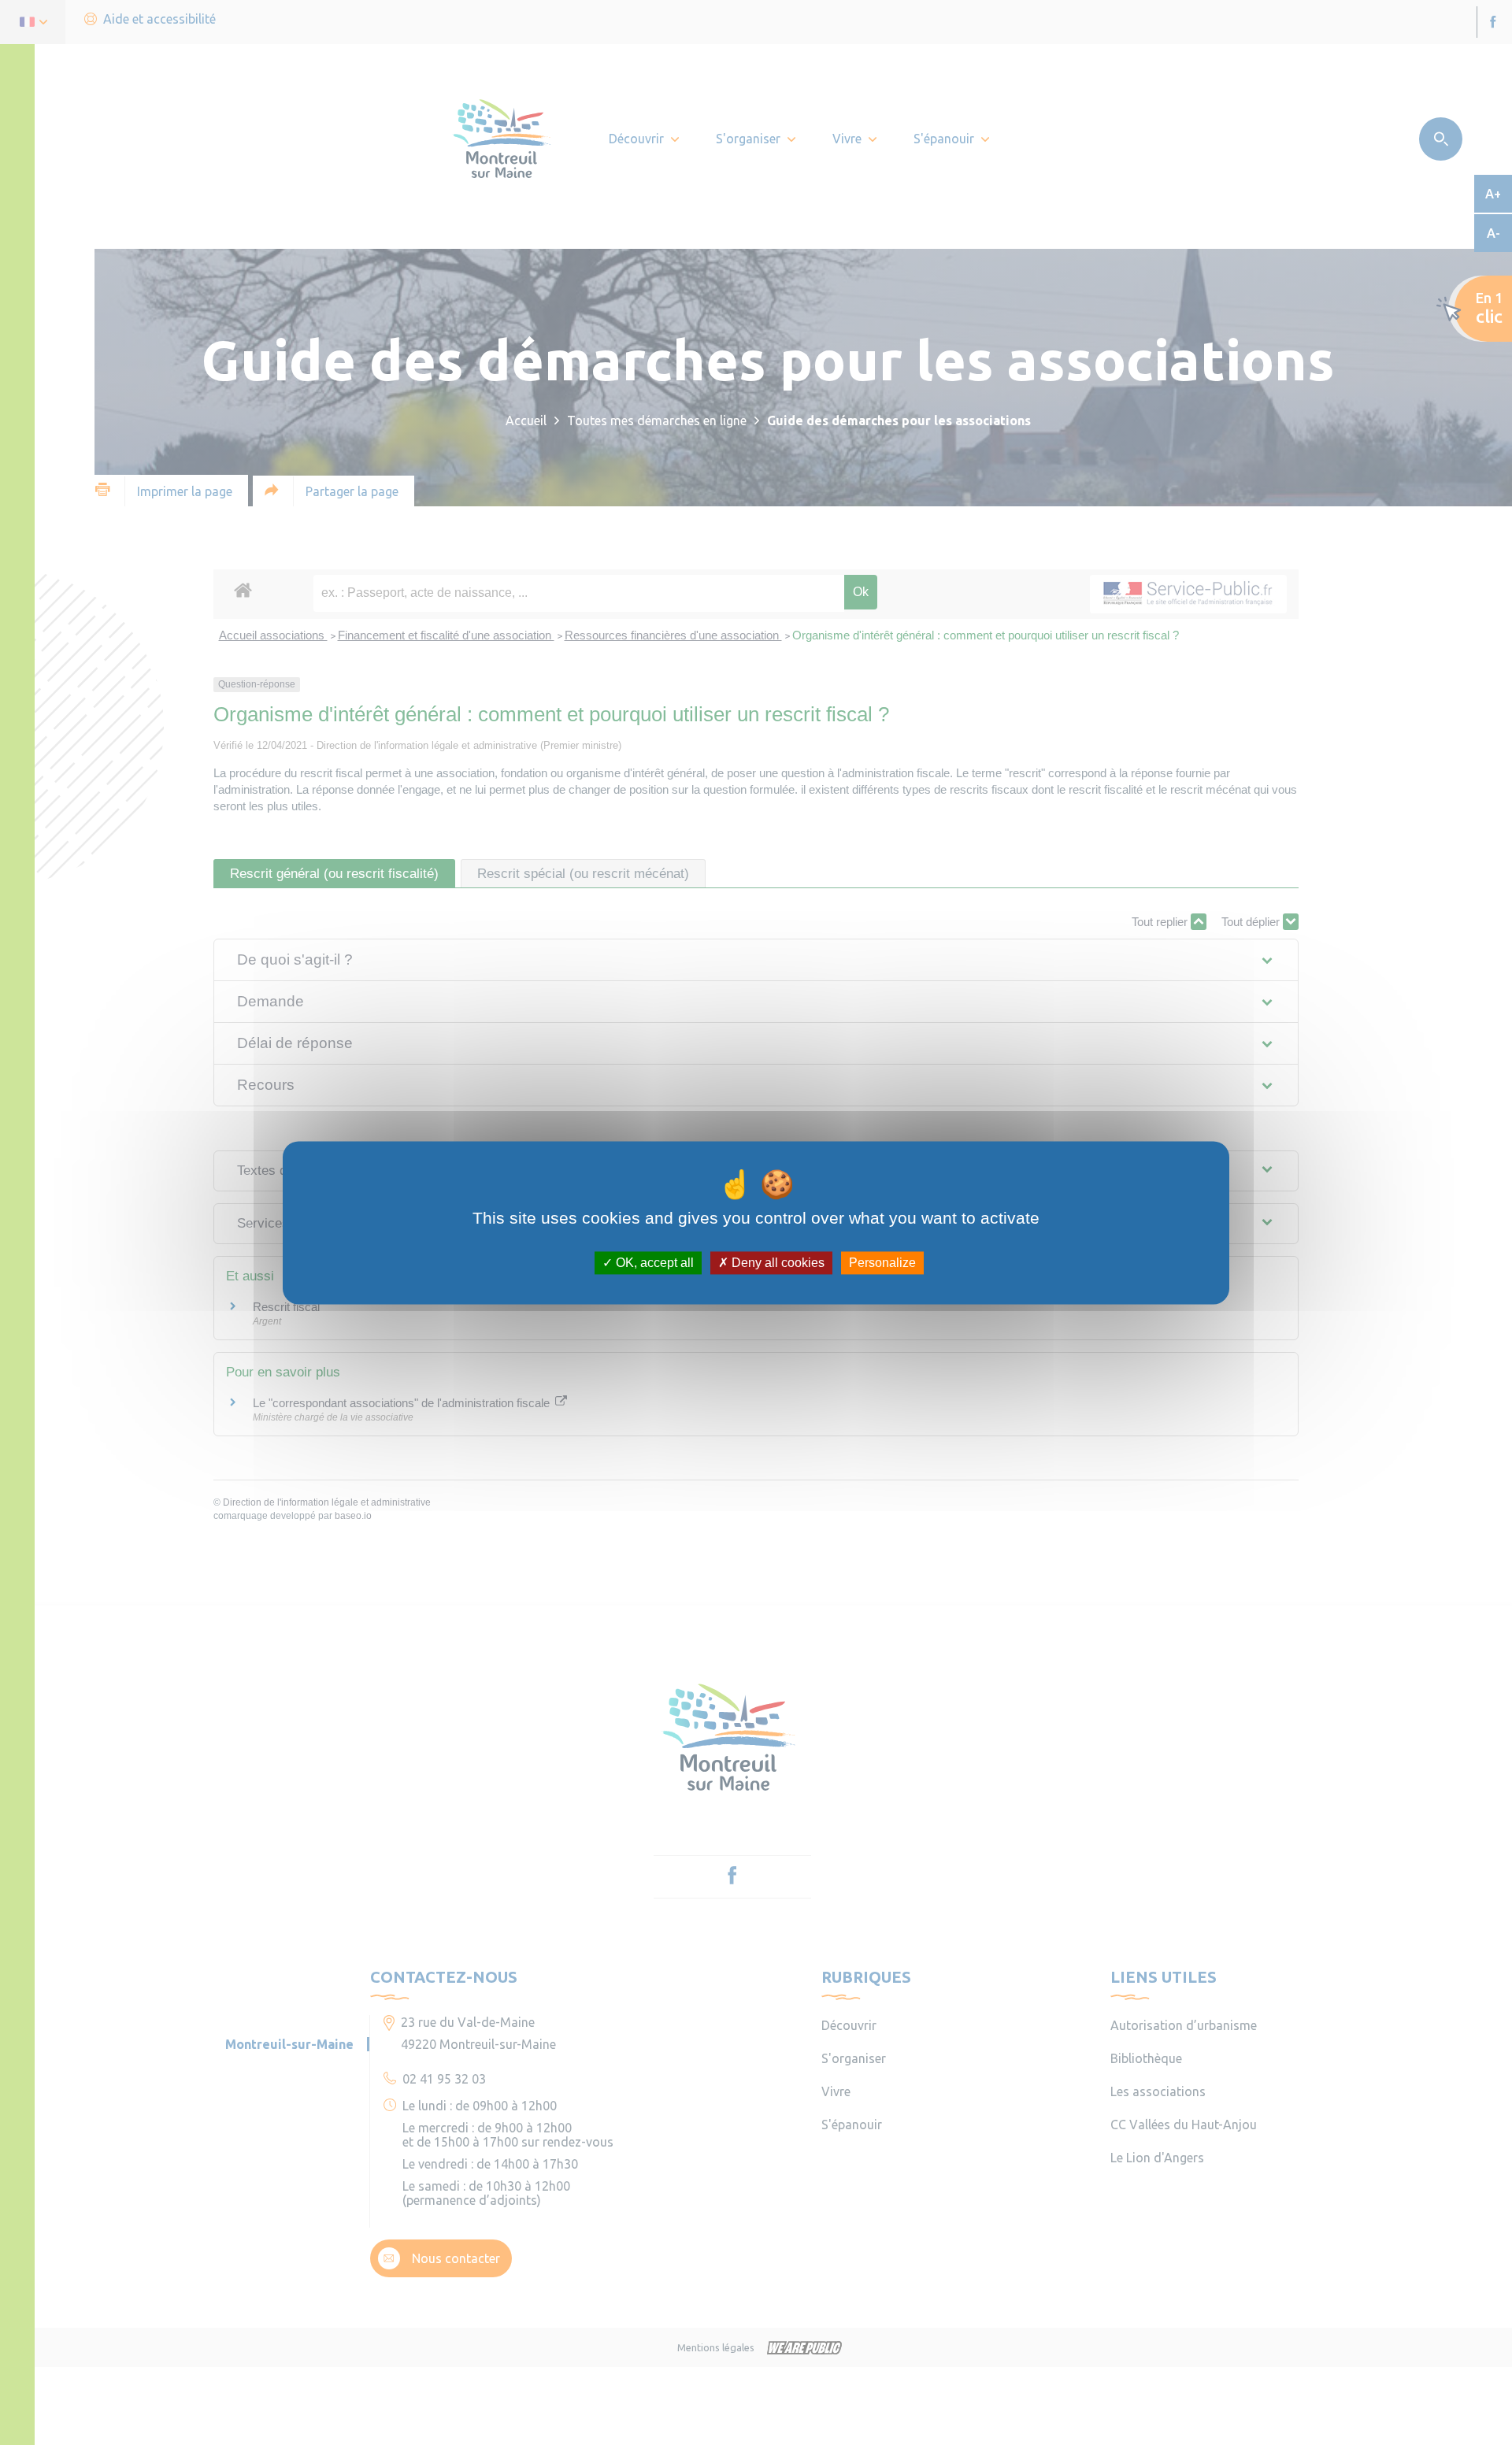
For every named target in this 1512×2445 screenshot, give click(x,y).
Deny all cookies (776, 1263)
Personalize (882, 1263)
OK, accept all (653, 1263)
